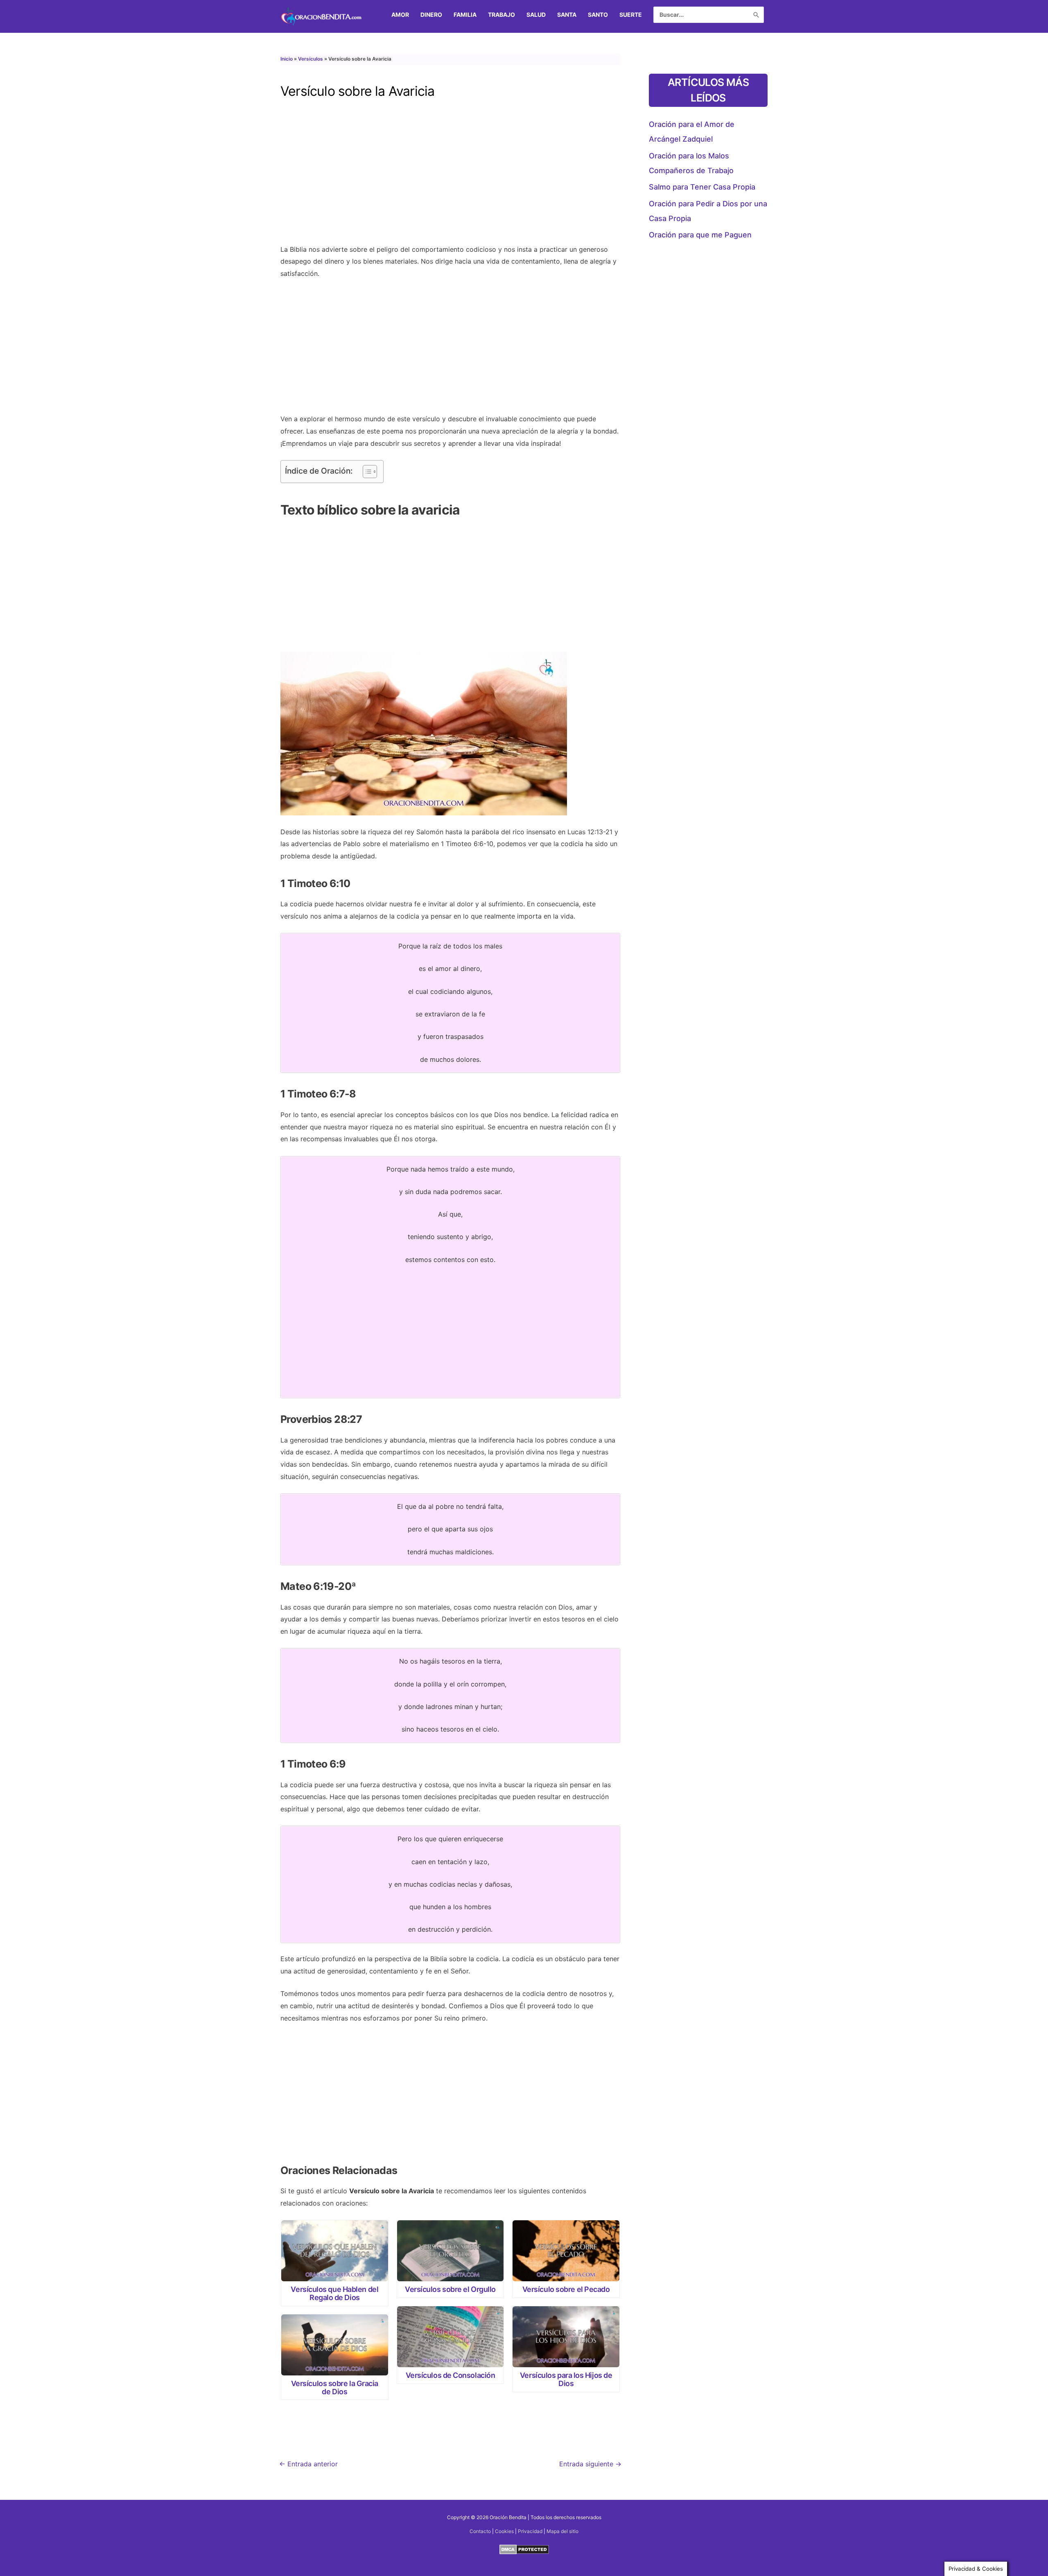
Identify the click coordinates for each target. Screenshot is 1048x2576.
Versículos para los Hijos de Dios (566, 2379)
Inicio (287, 59)
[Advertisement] (450, 178)
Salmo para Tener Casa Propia (702, 187)
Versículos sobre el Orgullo (450, 2289)
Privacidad (530, 2531)
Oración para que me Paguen (700, 235)
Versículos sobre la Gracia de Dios (335, 2387)
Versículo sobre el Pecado (566, 2289)
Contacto (480, 2531)
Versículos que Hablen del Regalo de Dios (334, 2293)
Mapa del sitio (562, 2531)
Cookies (504, 2531)
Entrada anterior (308, 2464)
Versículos (311, 59)
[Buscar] (756, 15)
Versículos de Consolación (451, 2375)
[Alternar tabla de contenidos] (366, 472)
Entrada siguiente (590, 2464)
